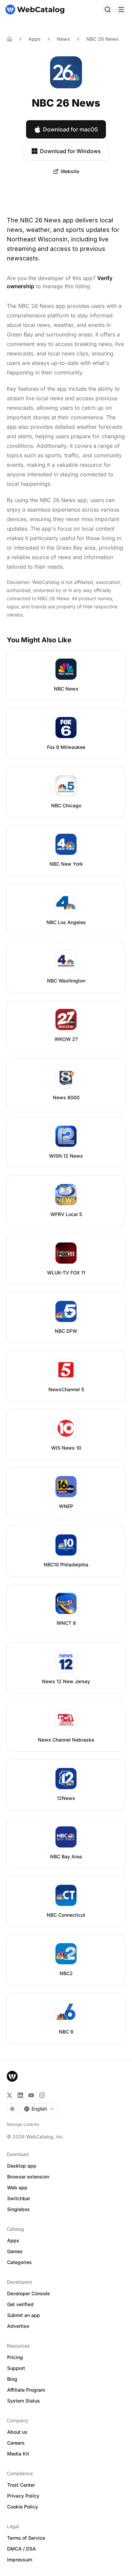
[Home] (35, 10)
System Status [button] (24, 2401)
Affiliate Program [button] (26, 2390)
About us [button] (17, 2432)
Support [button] (16, 2368)
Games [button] (15, 2251)
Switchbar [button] (19, 2198)
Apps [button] (13, 2240)
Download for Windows (70, 151)
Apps (35, 39)
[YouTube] (31, 2095)
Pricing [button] (15, 2357)
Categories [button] (19, 2262)
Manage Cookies (23, 2124)
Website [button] (70, 171)
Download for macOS (70, 129)
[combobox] (39, 2109)
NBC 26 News (102, 39)
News (63, 39)
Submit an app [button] (24, 2315)
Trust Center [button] (21, 2485)
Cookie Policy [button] (23, 2507)
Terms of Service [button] (26, 2538)
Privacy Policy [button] (23, 2496)
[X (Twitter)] (9, 2095)
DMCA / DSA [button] (21, 2549)
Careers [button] (16, 2443)
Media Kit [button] (18, 2454)
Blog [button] (12, 2379)
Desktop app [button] (22, 2166)
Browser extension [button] (28, 2177)
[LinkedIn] (20, 2095)
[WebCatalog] (12, 2076)
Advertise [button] (18, 2326)
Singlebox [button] (18, 2209)
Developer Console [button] (28, 2293)
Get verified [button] (20, 2304)
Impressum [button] (20, 2560)
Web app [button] (17, 2187)
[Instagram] (42, 2095)
